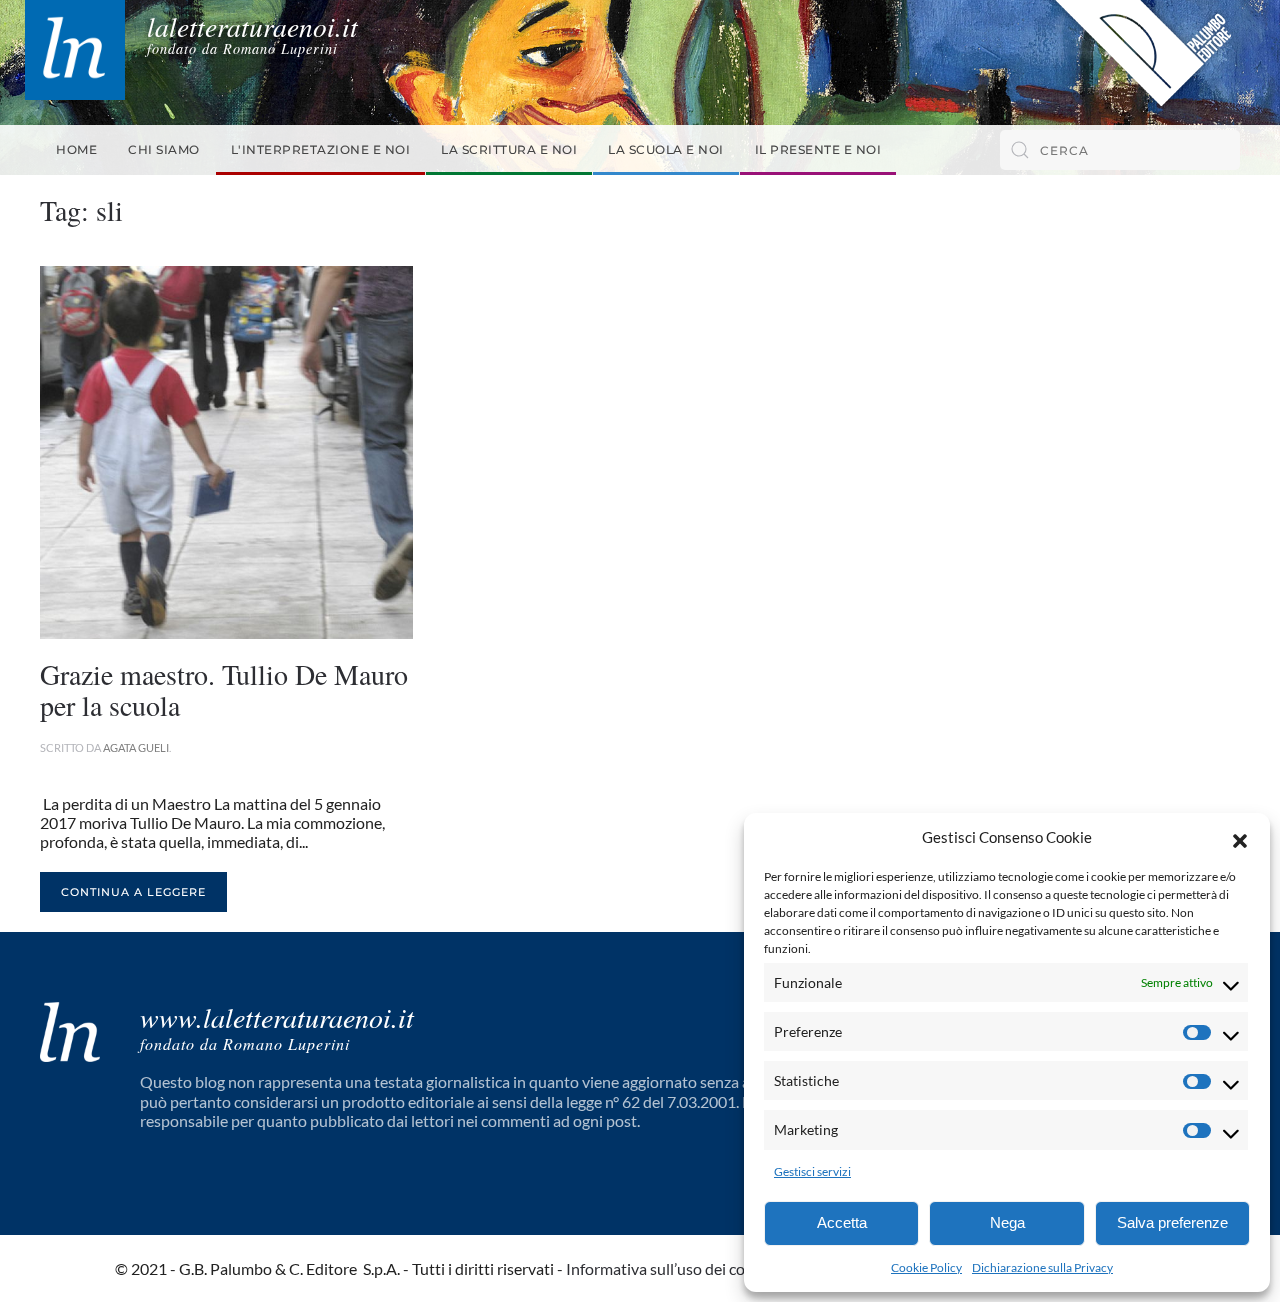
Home (76, 149)
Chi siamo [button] (164, 149)
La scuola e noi (666, 149)
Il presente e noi (818, 149)
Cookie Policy (926, 1267)
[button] (1240, 838)
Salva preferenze (1172, 1222)
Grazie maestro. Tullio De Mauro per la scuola (224, 689)
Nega (1007, 1222)
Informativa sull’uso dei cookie (670, 1268)
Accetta (842, 1222)
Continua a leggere (133, 892)
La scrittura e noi (509, 149)
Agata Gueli (136, 747)
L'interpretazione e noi (321, 149)
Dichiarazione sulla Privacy (1042, 1267)
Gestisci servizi (812, 1171)
